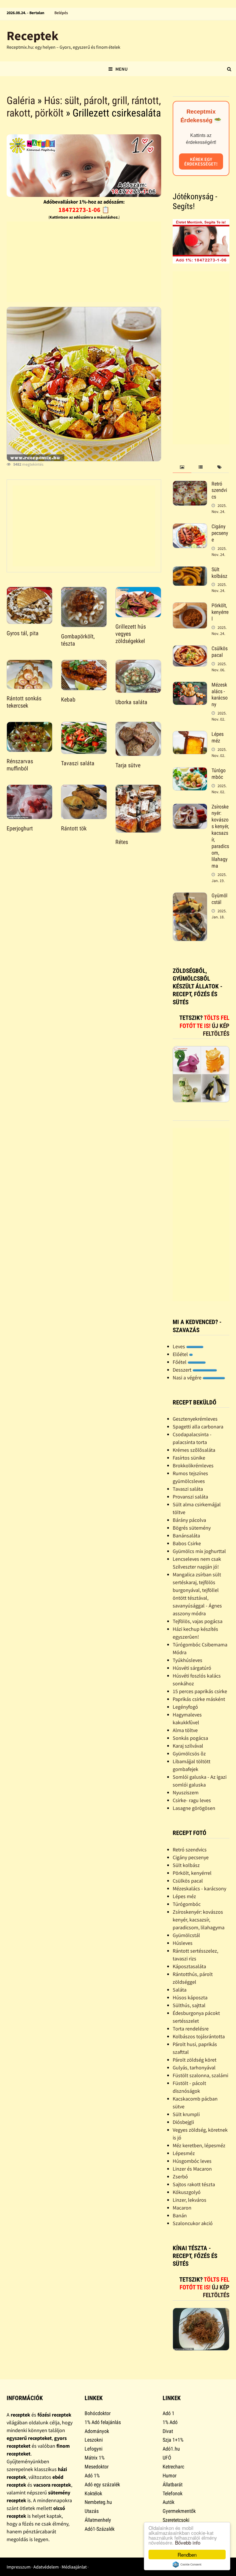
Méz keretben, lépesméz (199, 2145)
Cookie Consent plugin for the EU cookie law (187, 2564)
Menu (121, 69)
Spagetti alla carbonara (198, 1427)
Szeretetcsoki (176, 2520)
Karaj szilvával (188, 1746)
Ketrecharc (173, 2467)
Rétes (122, 842)
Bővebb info (188, 2542)
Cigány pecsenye (220, 533)
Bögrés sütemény (192, 1528)
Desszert (183, 1370)
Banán (180, 2215)
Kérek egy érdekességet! (201, 161)
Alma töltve (185, 1730)
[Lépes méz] (190, 735)
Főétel (180, 1362)
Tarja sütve (128, 765)
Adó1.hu (171, 2449)
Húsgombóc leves (192, 2161)
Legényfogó (185, 1707)
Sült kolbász (219, 573)
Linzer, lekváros (190, 2200)
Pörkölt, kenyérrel (220, 612)
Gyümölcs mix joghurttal (199, 1551)
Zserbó (180, 2177)
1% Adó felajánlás (103, 2422)
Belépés (61, 13)
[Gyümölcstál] (190, 896)
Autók (169, 2502)
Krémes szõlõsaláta (194, 1450)
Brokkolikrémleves (193, 1465)
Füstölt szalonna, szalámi (200, 2075)
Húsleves (183, 1943)
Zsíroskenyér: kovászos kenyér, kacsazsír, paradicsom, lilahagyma (199, 1920)
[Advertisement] (84, 262)
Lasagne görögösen (194, 1808)
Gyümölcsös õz (189, 1754)
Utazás (92, 2511)
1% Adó (170, 2422)
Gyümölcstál (219, 899)
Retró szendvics (219, 490)
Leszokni (94, 2440)
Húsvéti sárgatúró (192, 1668)
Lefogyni (94, 2449)
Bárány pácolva (189, 1520)
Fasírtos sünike (189, 1458)
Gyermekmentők (179, 2511)
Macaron (182, 2208)
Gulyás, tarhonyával (194, 2068)
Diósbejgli (183, 2122)
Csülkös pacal (220, 652)
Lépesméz (184, 2153)
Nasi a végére (188, 1378)
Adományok (97, 2431)
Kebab (68, 700)
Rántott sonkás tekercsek (24, 702)
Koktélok (93, 2493)
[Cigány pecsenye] (190, 527)
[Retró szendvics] (190, 485)
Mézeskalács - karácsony (220, 695)
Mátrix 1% (95, 2458)
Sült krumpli (186, 2114)
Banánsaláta (186, 1536)
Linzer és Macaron (192, 2169)
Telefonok (173, 2493)
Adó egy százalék (102, 2484)
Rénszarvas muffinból (20, 765)
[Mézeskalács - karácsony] (190, 686)
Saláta (180, 1990)
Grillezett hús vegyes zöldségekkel (131, 634)
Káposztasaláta (189, 1966)
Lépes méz (218, 737)
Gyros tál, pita (23, 633)
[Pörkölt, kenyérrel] (190, 606)
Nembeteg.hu (98, 2502)
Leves (179, 1346)
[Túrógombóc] (190, 771)
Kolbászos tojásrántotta (199, 2036)
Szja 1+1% (173, 2440)
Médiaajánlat (74, 2567)
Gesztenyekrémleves (195, 1419)
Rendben (187, 2555)
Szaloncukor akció (193, 2223)
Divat (168, 2431)
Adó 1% (92, 2476)
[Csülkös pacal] (190, 649)
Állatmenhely (98, 2520)
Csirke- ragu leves (192, 1800)
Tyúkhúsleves (188, 1660)
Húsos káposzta (190, 1997)
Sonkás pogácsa (190, 1738)
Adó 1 (169, 2413)
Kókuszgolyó (187, 2192)
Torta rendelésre (191, 2029)
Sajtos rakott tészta (194, 2184)
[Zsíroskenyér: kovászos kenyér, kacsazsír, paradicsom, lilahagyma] (190, 807)
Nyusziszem (186, 1792)
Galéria (21, 101)
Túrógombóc (219, 774)
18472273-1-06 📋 (84, 210)
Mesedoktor (97, 2467)
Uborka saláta (131, 702)
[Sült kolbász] (190, 570)
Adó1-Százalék (100, 2529)
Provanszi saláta (190, 1497)
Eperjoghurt (20, 828)
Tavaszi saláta (78, 763)
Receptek (33, 36)
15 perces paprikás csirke (200, 1691)
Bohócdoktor (98, 2413)
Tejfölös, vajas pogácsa (198, 1621)
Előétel (181, 1354)
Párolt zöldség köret (195, 2060)
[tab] (182, 467)
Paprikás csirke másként (199, 1699)
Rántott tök (74, 828)
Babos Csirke (187, 1543)
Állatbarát (173, 2484)
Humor (170, 2476)
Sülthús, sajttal (189, 2005)
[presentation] (182, 467)
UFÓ (167, 2458)
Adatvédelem (46, 2567)
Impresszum (19, 2567)
